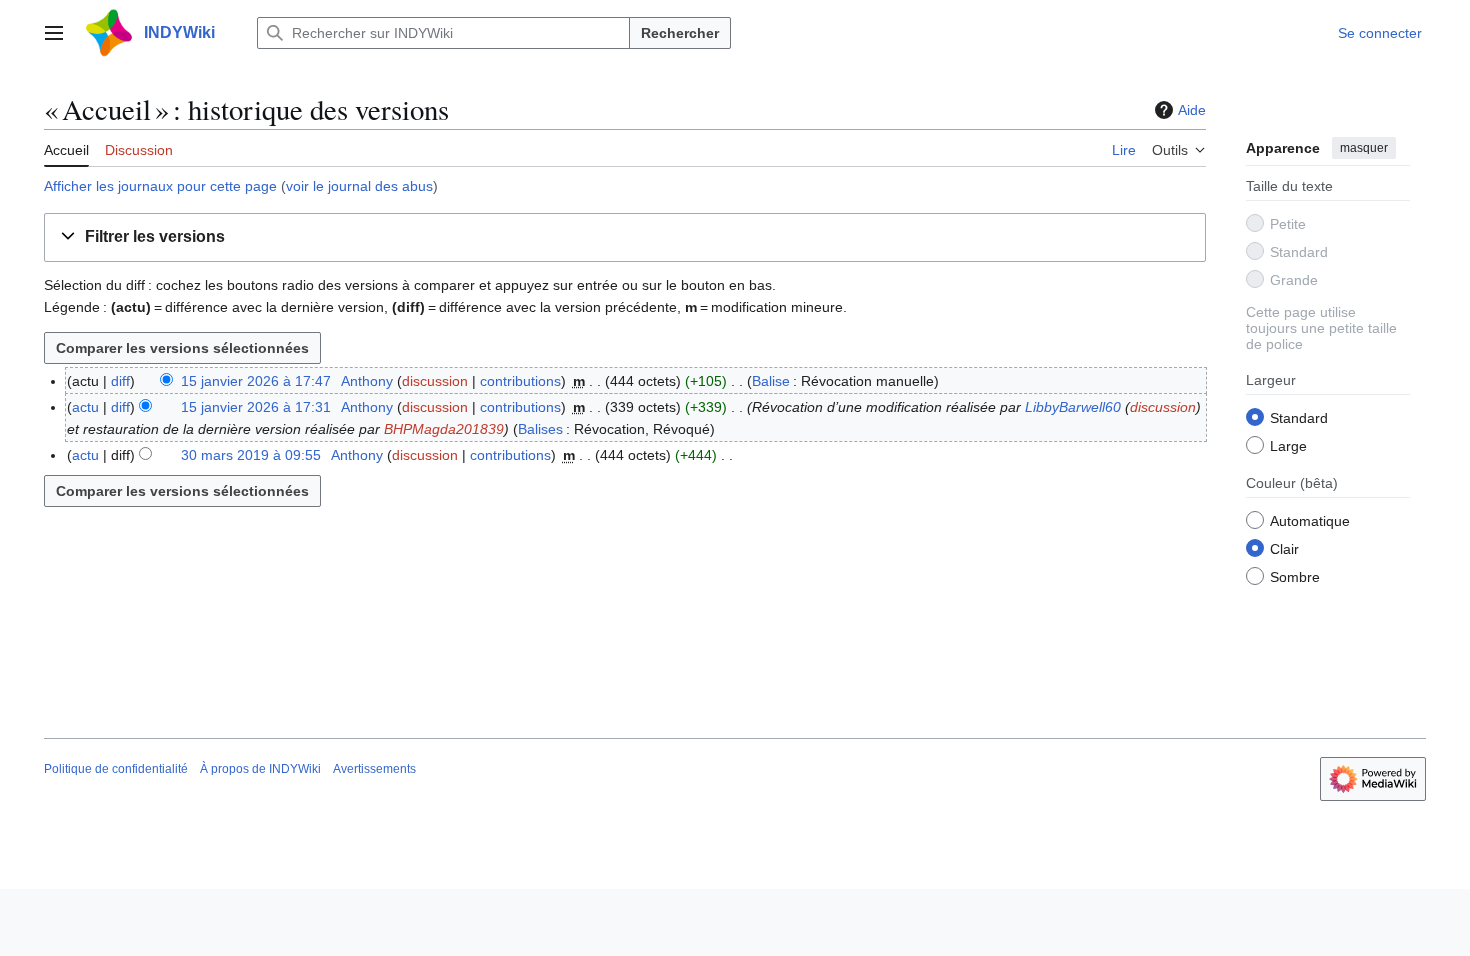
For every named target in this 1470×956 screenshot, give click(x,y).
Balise (771, 381)
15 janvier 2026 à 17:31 (256, 407)
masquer (1364, 148)
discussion (435, 381)
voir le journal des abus (359, 186)
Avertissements (374, 769)
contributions (520, 381)
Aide (1192, 110)
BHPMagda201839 (444, 429)
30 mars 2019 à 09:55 (251, 455)
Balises (540, 429)
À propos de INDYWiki (260, 769)
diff (120, 381)
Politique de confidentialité (116, 769)
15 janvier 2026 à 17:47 (256, 381)
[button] (54, 33)
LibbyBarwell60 (1073, 407)
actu (85, 407)
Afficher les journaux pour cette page (160, 186)
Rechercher (680, 33)
